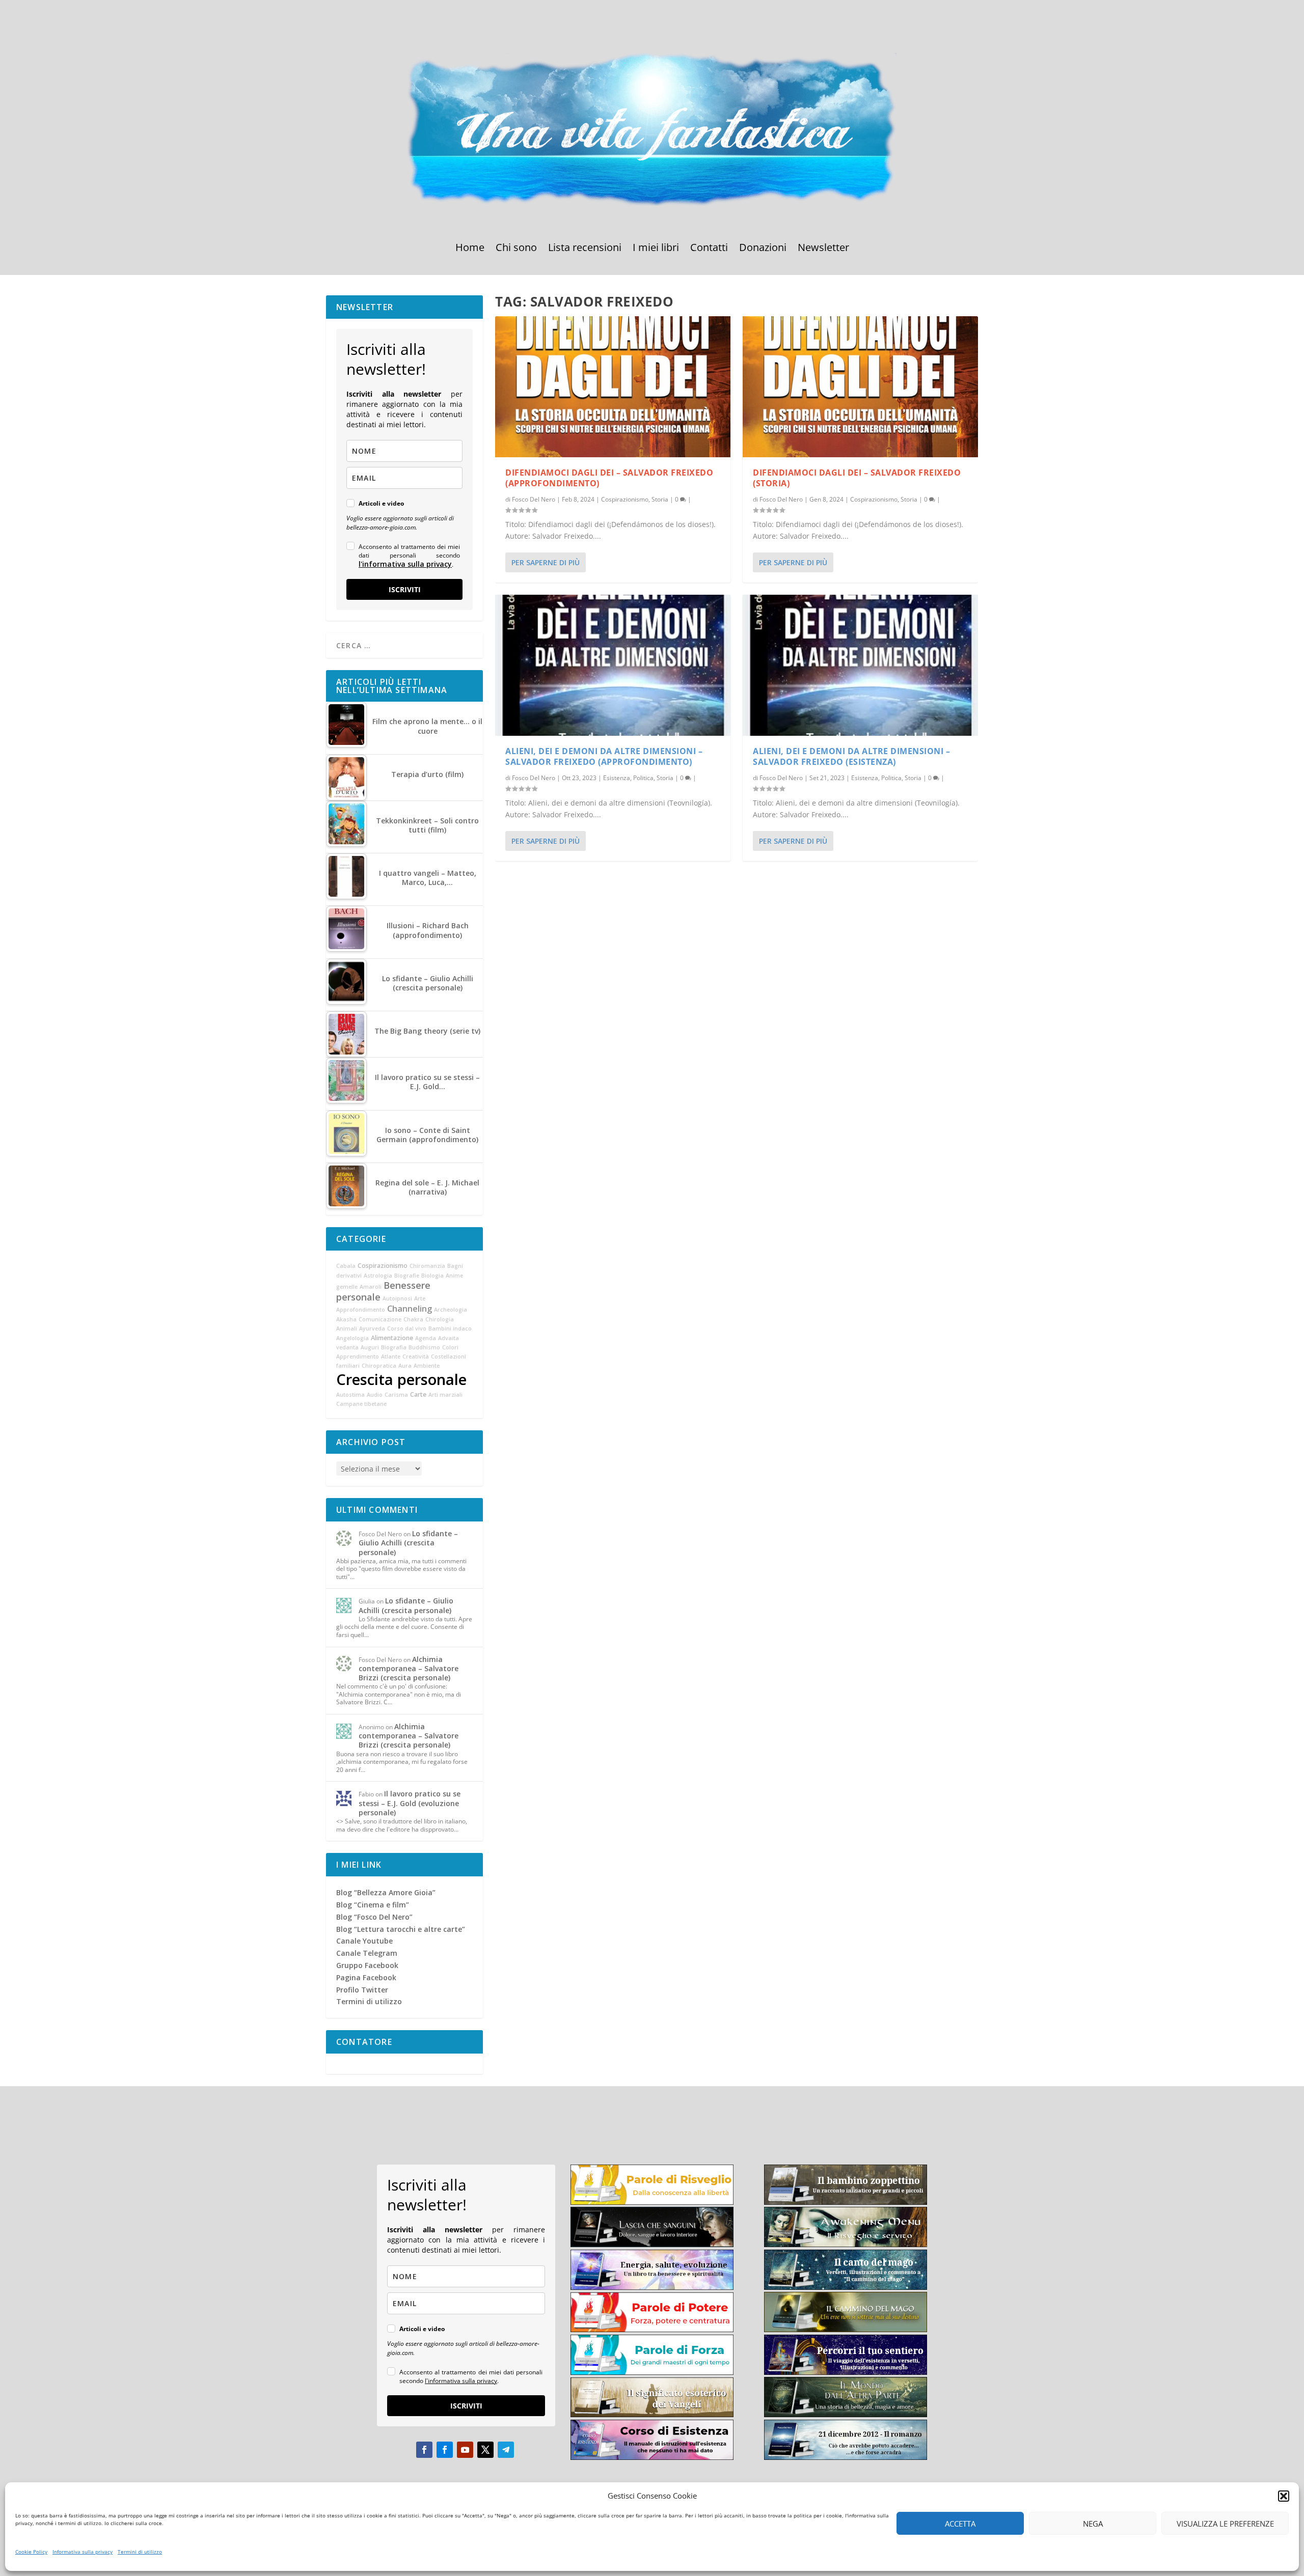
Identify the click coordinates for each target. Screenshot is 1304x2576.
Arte (420, 1298)
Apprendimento (358, 1356)
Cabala (346, 1266)
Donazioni (763, 249)
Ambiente (427, 1366)
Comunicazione (380, 1319)
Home (470, 249)
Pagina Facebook (366, 1977)
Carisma (396, 1395)
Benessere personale (383, 1291)
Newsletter (823, 249)
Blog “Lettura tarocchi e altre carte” (401, 1929)
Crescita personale (401, 1379)
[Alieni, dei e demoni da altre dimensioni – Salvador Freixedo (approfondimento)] (613, 665)
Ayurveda (372, 1328)
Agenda (426, 1338)
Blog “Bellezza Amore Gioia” (386, 1892)
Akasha (346, 1319)
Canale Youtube (364, 1941)
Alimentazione (392, 1338)
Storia (660, 499)
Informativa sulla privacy (83, 2552)
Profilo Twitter (362, 1990)
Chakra (413, 1319)
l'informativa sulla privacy (405, 564)
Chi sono (516, 249)
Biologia (432, 1276)
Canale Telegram (367, 1953)
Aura (405, 1366)
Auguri (370, 1347)
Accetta (960, 2524)
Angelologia (352, 1338)
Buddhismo (424, 1347)
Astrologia (378, 1276)
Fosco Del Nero (534, 499)
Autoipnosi (397, 1298)
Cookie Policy (31, 2552)
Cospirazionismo (625, 499)
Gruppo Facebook (367, 1965)
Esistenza (617, 778)
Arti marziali (445, 1395)
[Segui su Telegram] (506, 2450)
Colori (450, 1347)
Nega (1093, 2524)
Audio (375, 1395)
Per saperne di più (546, 562)
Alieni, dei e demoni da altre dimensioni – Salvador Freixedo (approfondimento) (604, 756)
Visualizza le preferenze (1225, 2524)
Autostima (350, 1395)
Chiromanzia (427, 1266)
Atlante (391, 1356)
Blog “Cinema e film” (373, 1905)
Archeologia (451, 1310)
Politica (643, 778)
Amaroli (371, 1287)
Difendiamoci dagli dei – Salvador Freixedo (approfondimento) (609, 478)
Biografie (407, 1276)
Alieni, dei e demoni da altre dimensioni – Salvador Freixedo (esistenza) (851, 756)
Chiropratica (379, 1366)
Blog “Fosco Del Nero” (374, 1917)
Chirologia (440, 1319)
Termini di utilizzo (140, 2552)
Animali (347, 1328)
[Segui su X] (485, 2450)
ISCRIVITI (405, 589)
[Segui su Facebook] (424, 2450)
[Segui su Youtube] (465, 2450)
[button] (1284, 2496)
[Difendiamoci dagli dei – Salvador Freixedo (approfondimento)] (613, 387)
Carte (418, 1394)
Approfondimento (361, 1310)
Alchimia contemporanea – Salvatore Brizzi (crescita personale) (409, 1668)
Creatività (416, 1356)
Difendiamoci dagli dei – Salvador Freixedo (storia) (857, 478)
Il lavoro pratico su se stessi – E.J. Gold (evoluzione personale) (410, 1803)
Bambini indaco (450, 1328)
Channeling (410, 1309)
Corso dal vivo (407, 1328)
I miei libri (656, 249)
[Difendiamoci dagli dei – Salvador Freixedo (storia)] (860, 387)
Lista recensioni (585, 249)
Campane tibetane (361, 1404)
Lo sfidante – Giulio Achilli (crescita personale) (408, 1543)
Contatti (709, 249)
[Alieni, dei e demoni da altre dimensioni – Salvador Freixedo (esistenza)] (860, 665)
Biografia (394, 1347)
